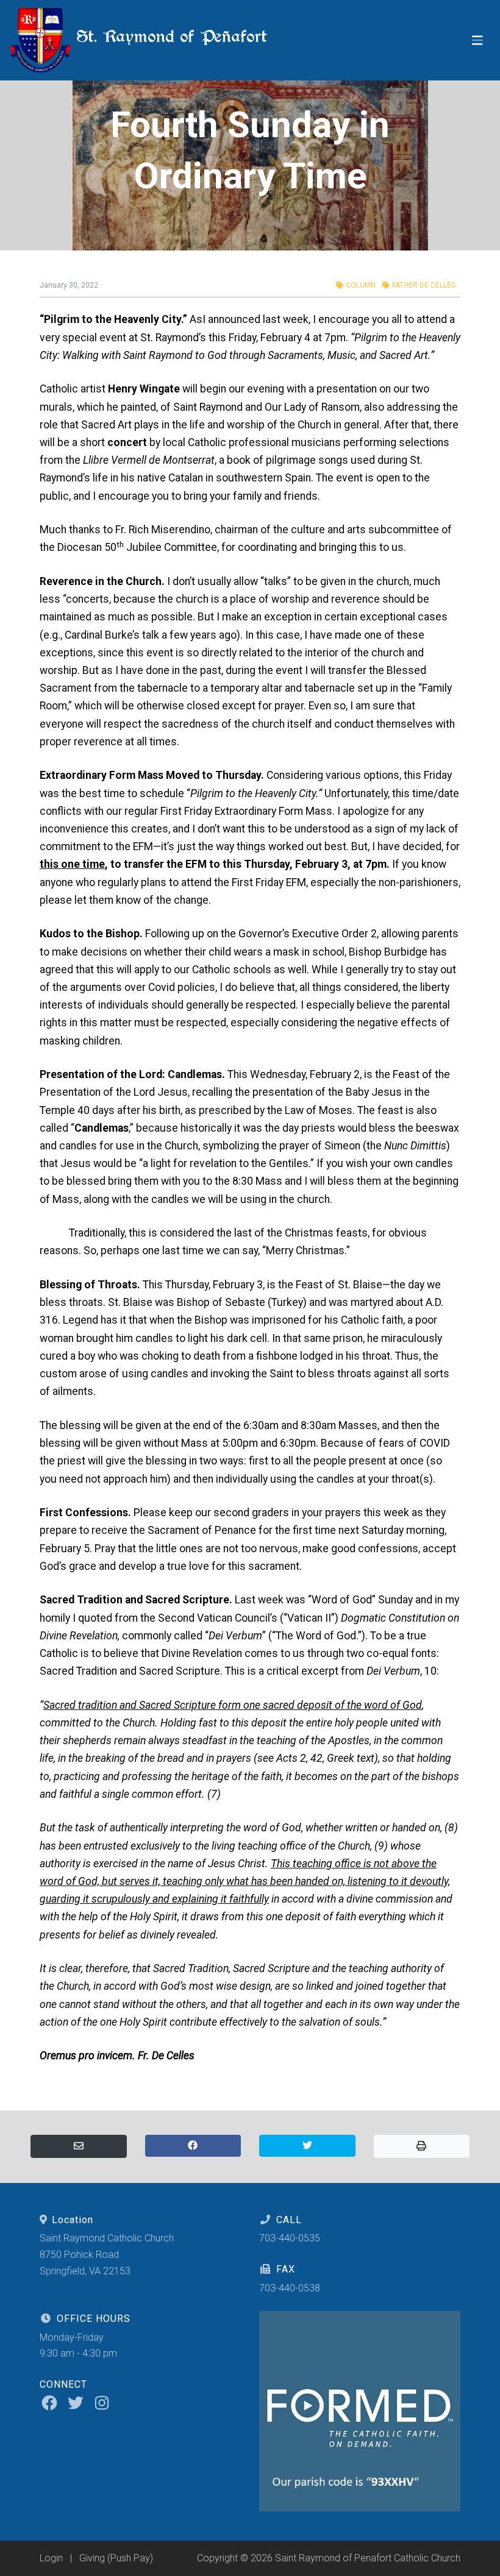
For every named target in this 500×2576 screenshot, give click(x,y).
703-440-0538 (290, 2288)
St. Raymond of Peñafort (169, 36)
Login (51, 2558)
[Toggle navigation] (477, 41)
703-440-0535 (290, 2238)
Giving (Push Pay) (116, 2558)
